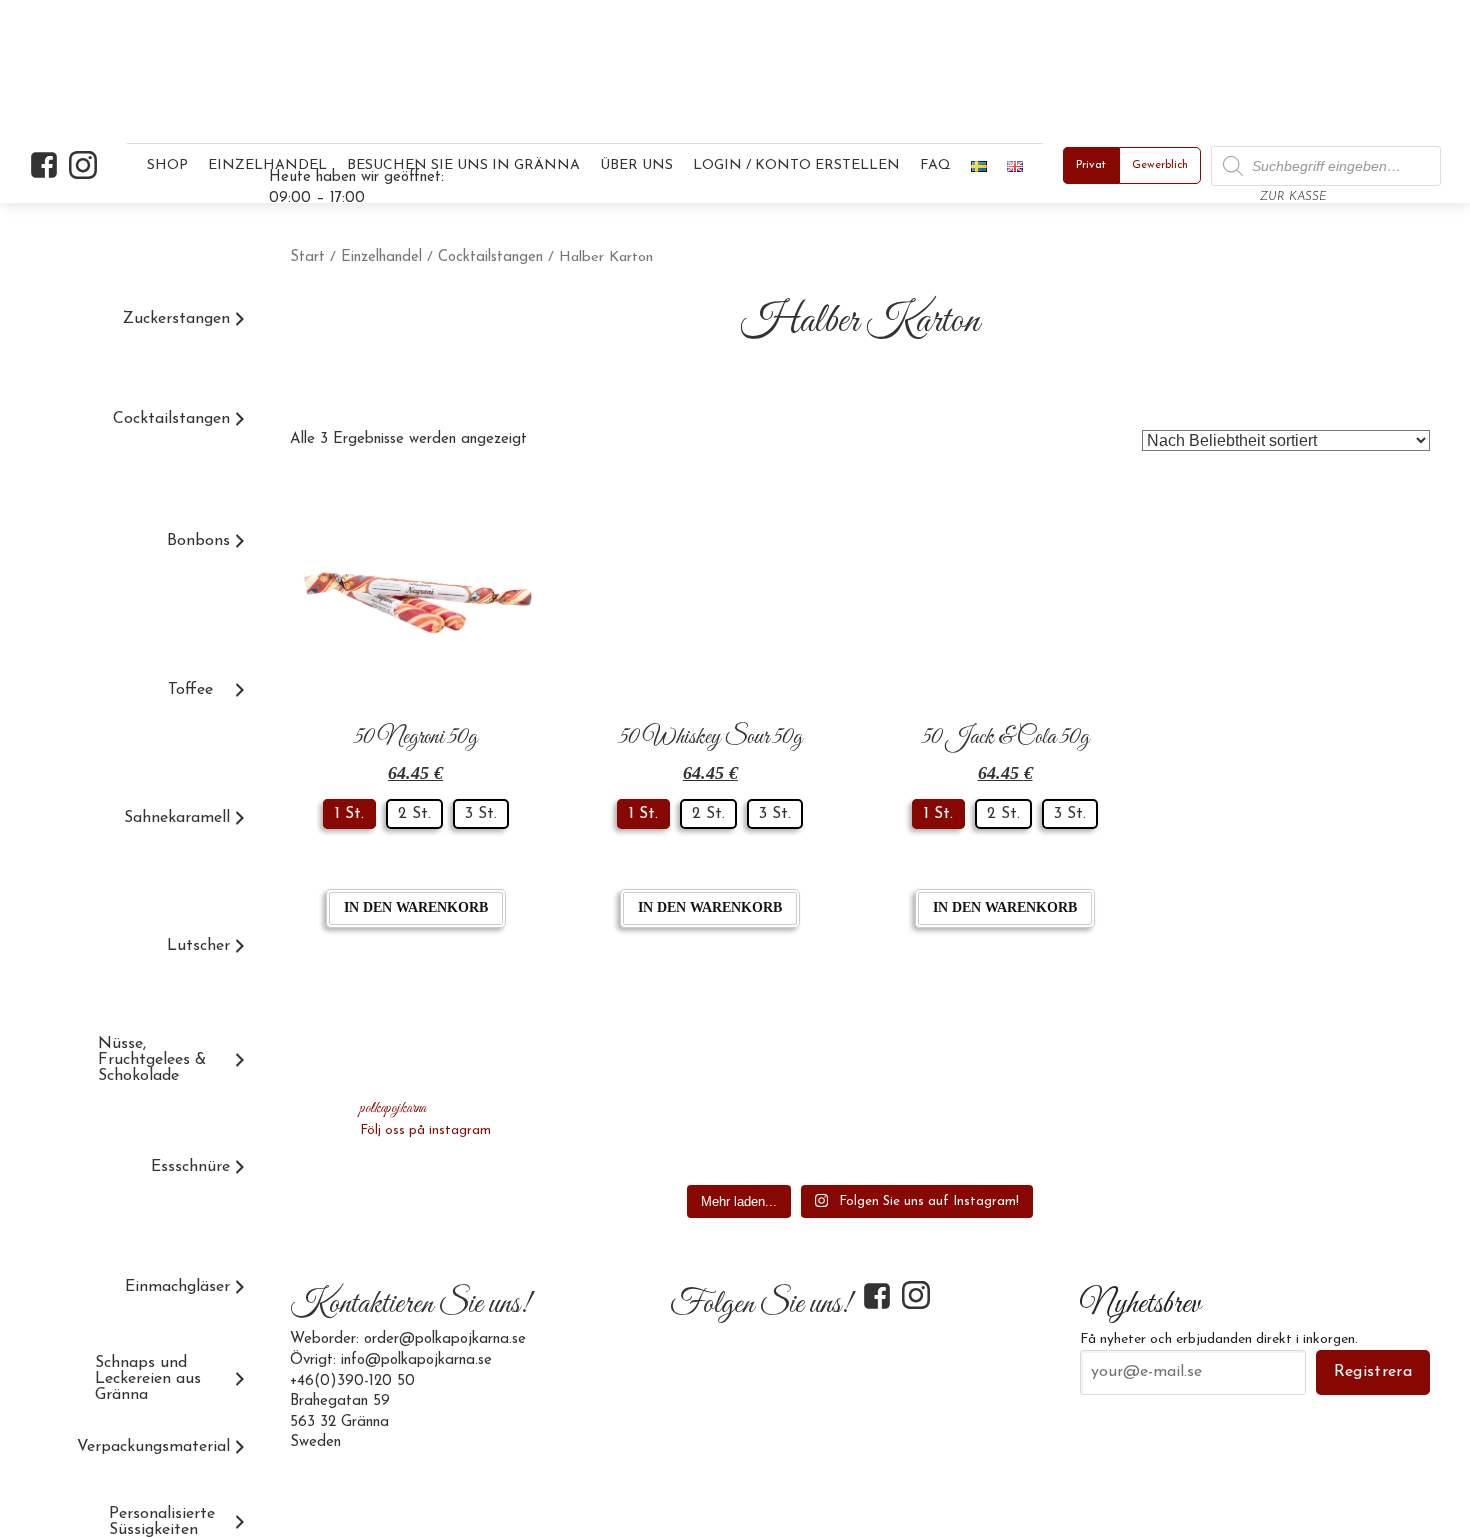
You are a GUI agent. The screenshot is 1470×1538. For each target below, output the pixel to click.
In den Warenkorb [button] (416, 907)
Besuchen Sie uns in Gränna (463, 165)
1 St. (349, 814)
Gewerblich (1160, 165)
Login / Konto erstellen (796, 165)
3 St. (481, 814)
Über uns (636, 165)
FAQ (935, 165)
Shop (167, 165)
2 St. (414, 814)
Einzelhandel (381, 257)
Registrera (1373, 1372)
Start (307, 257)
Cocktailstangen (490, 257)
